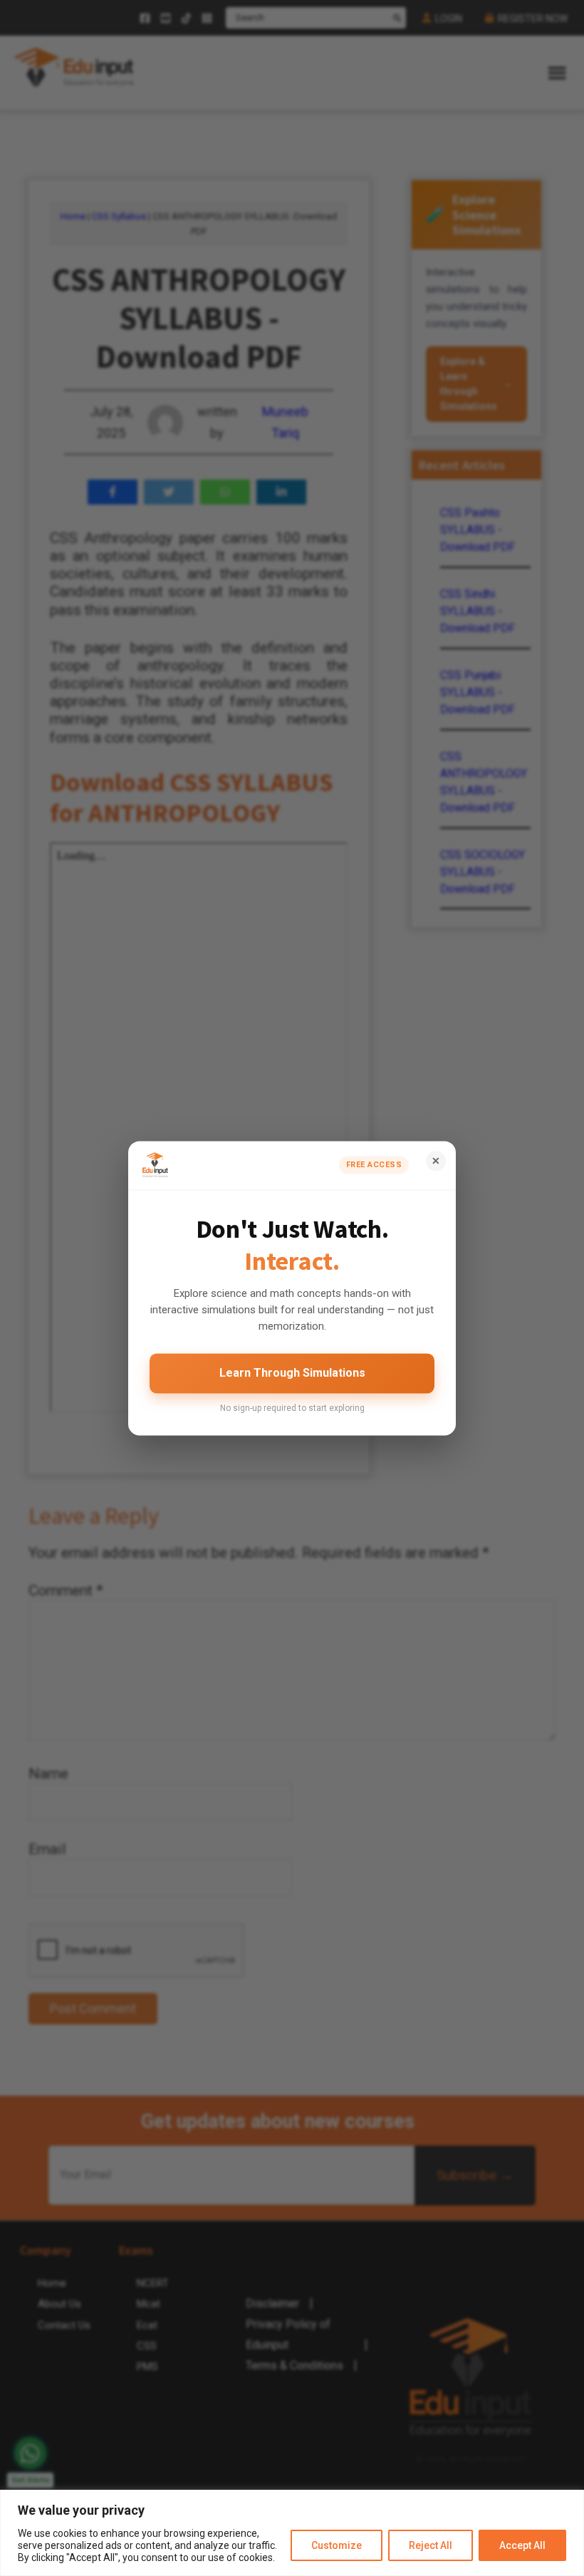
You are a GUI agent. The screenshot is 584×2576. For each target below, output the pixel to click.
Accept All (522, 2545)
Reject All (431, 2545)
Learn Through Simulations (292, 1374)
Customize (337, 2545)
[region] (292, 2533)
